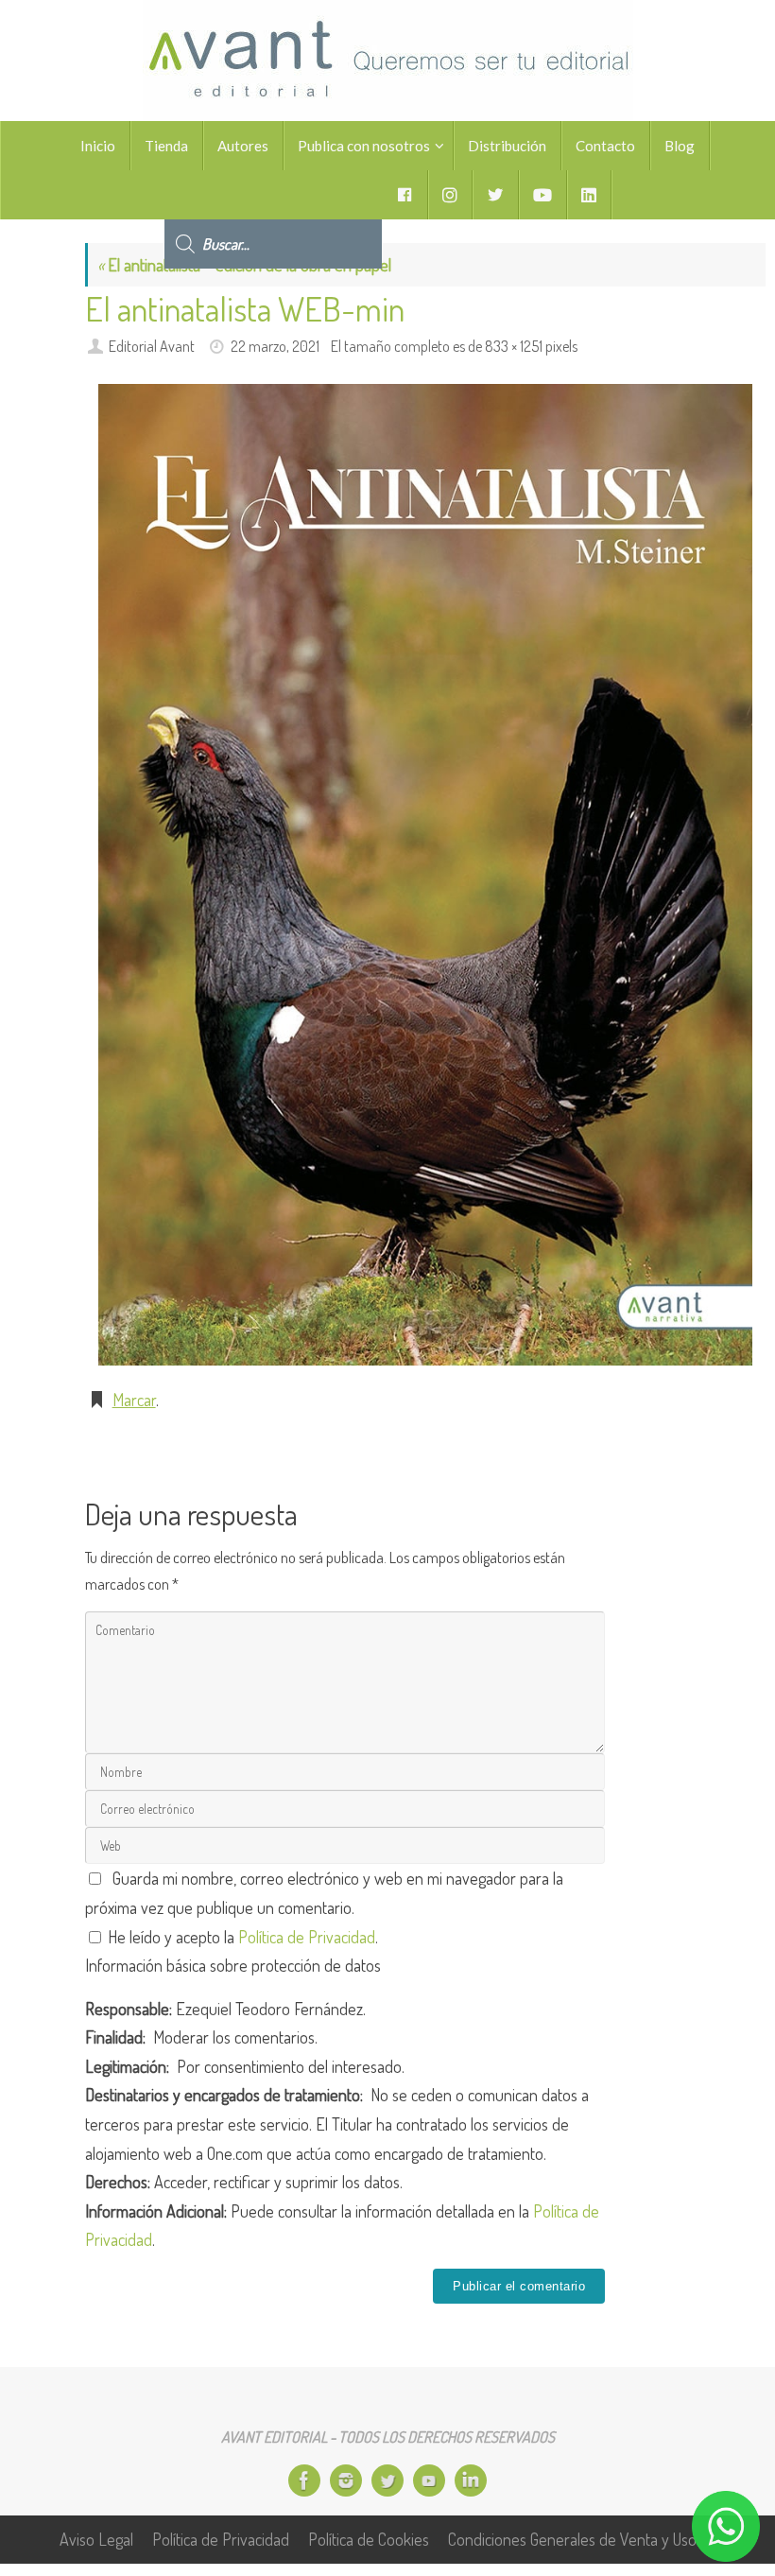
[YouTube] (429, 2480)
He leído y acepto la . (241, 1937)
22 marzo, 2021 (275, 346)
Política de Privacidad (307, 1937)
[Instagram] (346, 2480)
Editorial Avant (152, 346)
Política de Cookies (369, 2539)
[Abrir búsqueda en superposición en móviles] (273, 195)
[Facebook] (304, 2480)
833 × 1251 (514, 346)
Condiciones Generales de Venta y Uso (572, 2539)
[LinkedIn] (471, 2480)
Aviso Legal (96, 2539)
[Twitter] (387, 2480)
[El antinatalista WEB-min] (425, 875)
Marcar (134, 1400)
